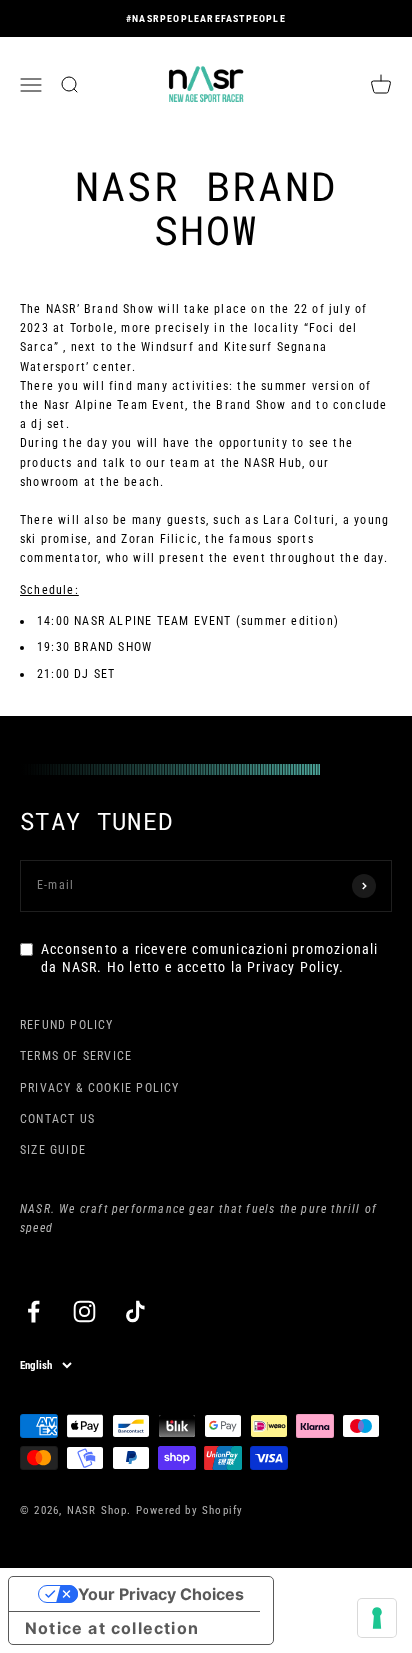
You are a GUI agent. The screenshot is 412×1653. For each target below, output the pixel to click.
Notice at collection (112, 1628)
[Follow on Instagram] (84, 1311)
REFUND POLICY (67, 1025)
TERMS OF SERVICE (76, 1056)
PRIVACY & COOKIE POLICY (100, 1088)
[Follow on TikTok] (135, 1311)
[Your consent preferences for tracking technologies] (377, 1618)
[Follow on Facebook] (33, 1311)
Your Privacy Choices (161, 1594)
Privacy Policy (293, 967)
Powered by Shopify (190, 1510)
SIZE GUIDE (53, 1150)
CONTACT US (57, 1119)
